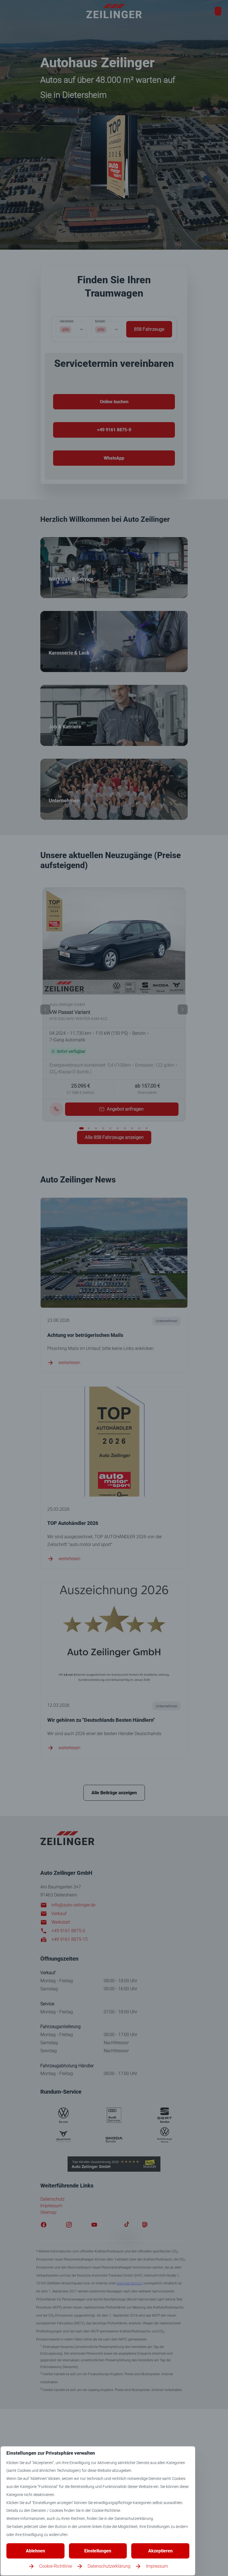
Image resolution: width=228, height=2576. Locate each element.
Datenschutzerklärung (109, 2566)
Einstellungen (98, 2551)
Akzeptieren (160, 2551)
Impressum (157, 2566)
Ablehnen (35, 2551)
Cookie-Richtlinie (56, 2566)
